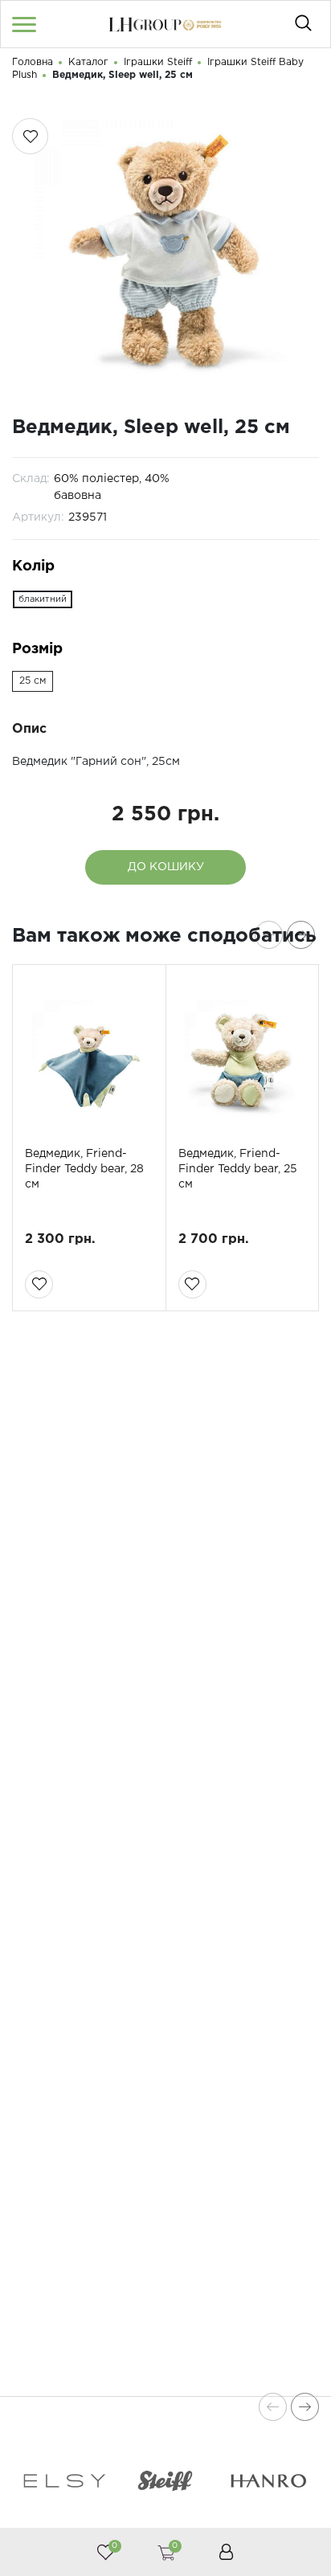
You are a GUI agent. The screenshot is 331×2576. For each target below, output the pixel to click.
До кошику (166, 867)
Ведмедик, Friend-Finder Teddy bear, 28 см (84, 1169)
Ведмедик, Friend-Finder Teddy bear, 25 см (238, 1169)
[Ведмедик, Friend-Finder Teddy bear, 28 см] (89, 1057)
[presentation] (269, 935)
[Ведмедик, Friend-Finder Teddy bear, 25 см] (243, 1057)
